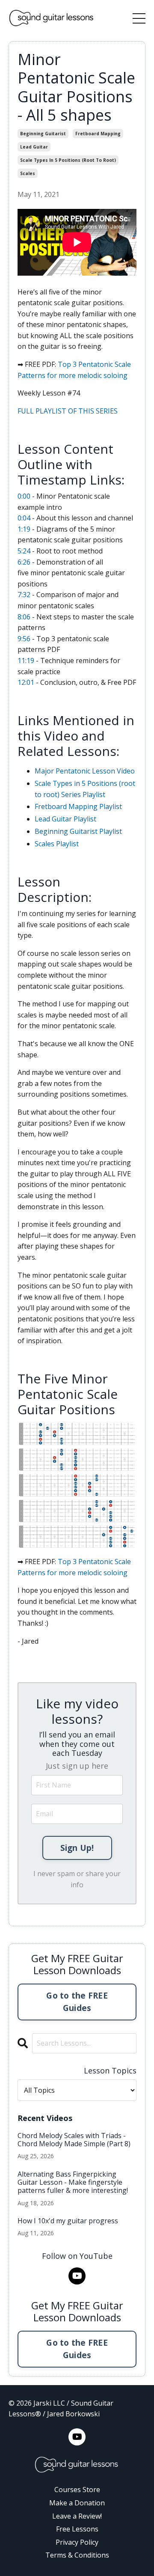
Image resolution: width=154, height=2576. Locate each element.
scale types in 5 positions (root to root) (68, 160)
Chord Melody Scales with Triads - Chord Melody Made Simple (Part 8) (74, 2140)
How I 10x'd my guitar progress (68, 2221)
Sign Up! (77, 1848)
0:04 (24, 518)
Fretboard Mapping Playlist (78, 806)
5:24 (24, 551)
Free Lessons (77, 2529)
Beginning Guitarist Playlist (78, 831)
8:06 (24, 617)
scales (28, 173)
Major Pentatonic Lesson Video (85, 771)
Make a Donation (77, 2503)
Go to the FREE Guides (77, 2002)
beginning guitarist (43, 134)
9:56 (24, 639)
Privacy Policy (77, 2542)
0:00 (24, 496)
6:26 (24, 562)
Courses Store (77, 2490)
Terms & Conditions (77, 2555)
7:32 (24, 595)
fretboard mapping (98, 134)
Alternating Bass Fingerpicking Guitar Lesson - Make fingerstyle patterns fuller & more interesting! (73, 2183)
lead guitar (34, 147)
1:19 (24, 529)
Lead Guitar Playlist (65, 819)
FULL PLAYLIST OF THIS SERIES (68, 411)
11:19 (26, 660)
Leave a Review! (77, 2516)
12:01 (26, 682)
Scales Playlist (57, 844)
